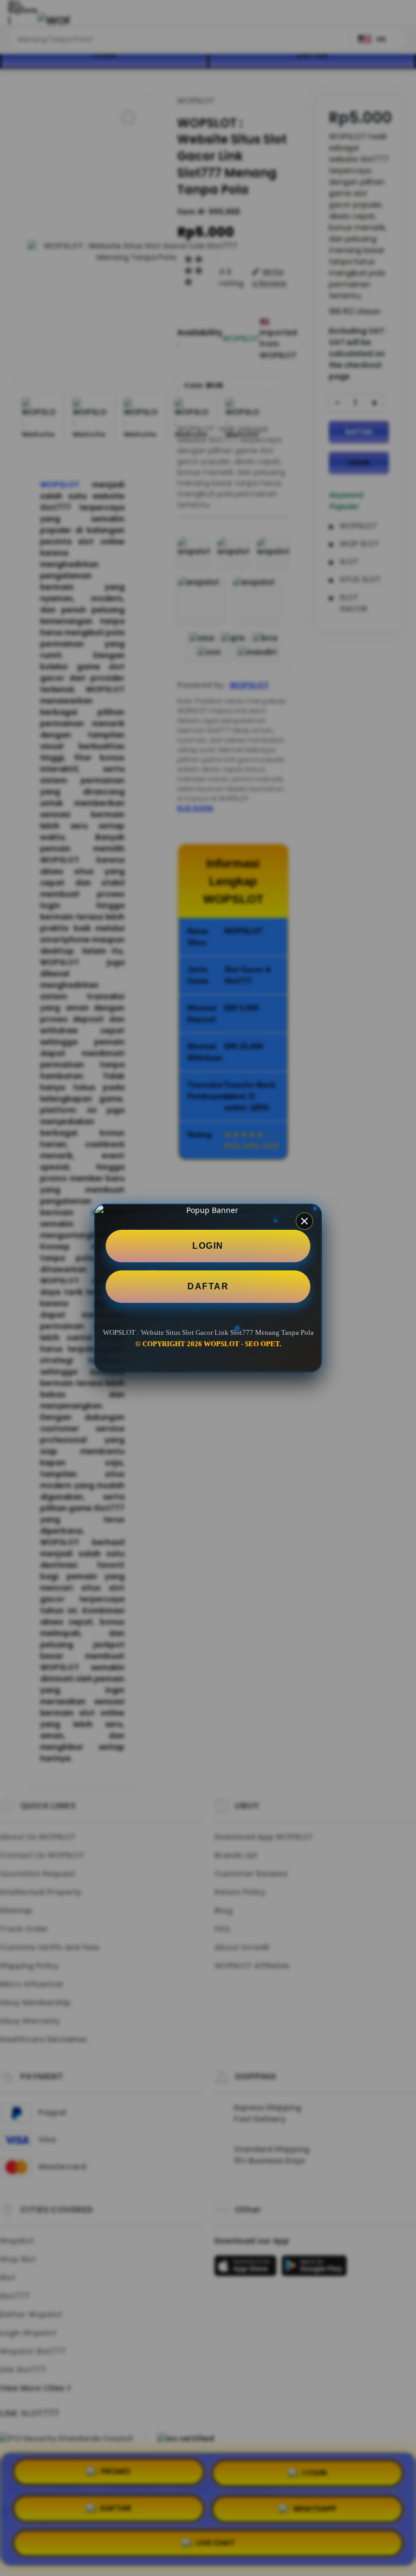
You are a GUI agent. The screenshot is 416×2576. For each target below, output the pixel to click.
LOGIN (208, 1246)
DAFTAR (208, 1286)
